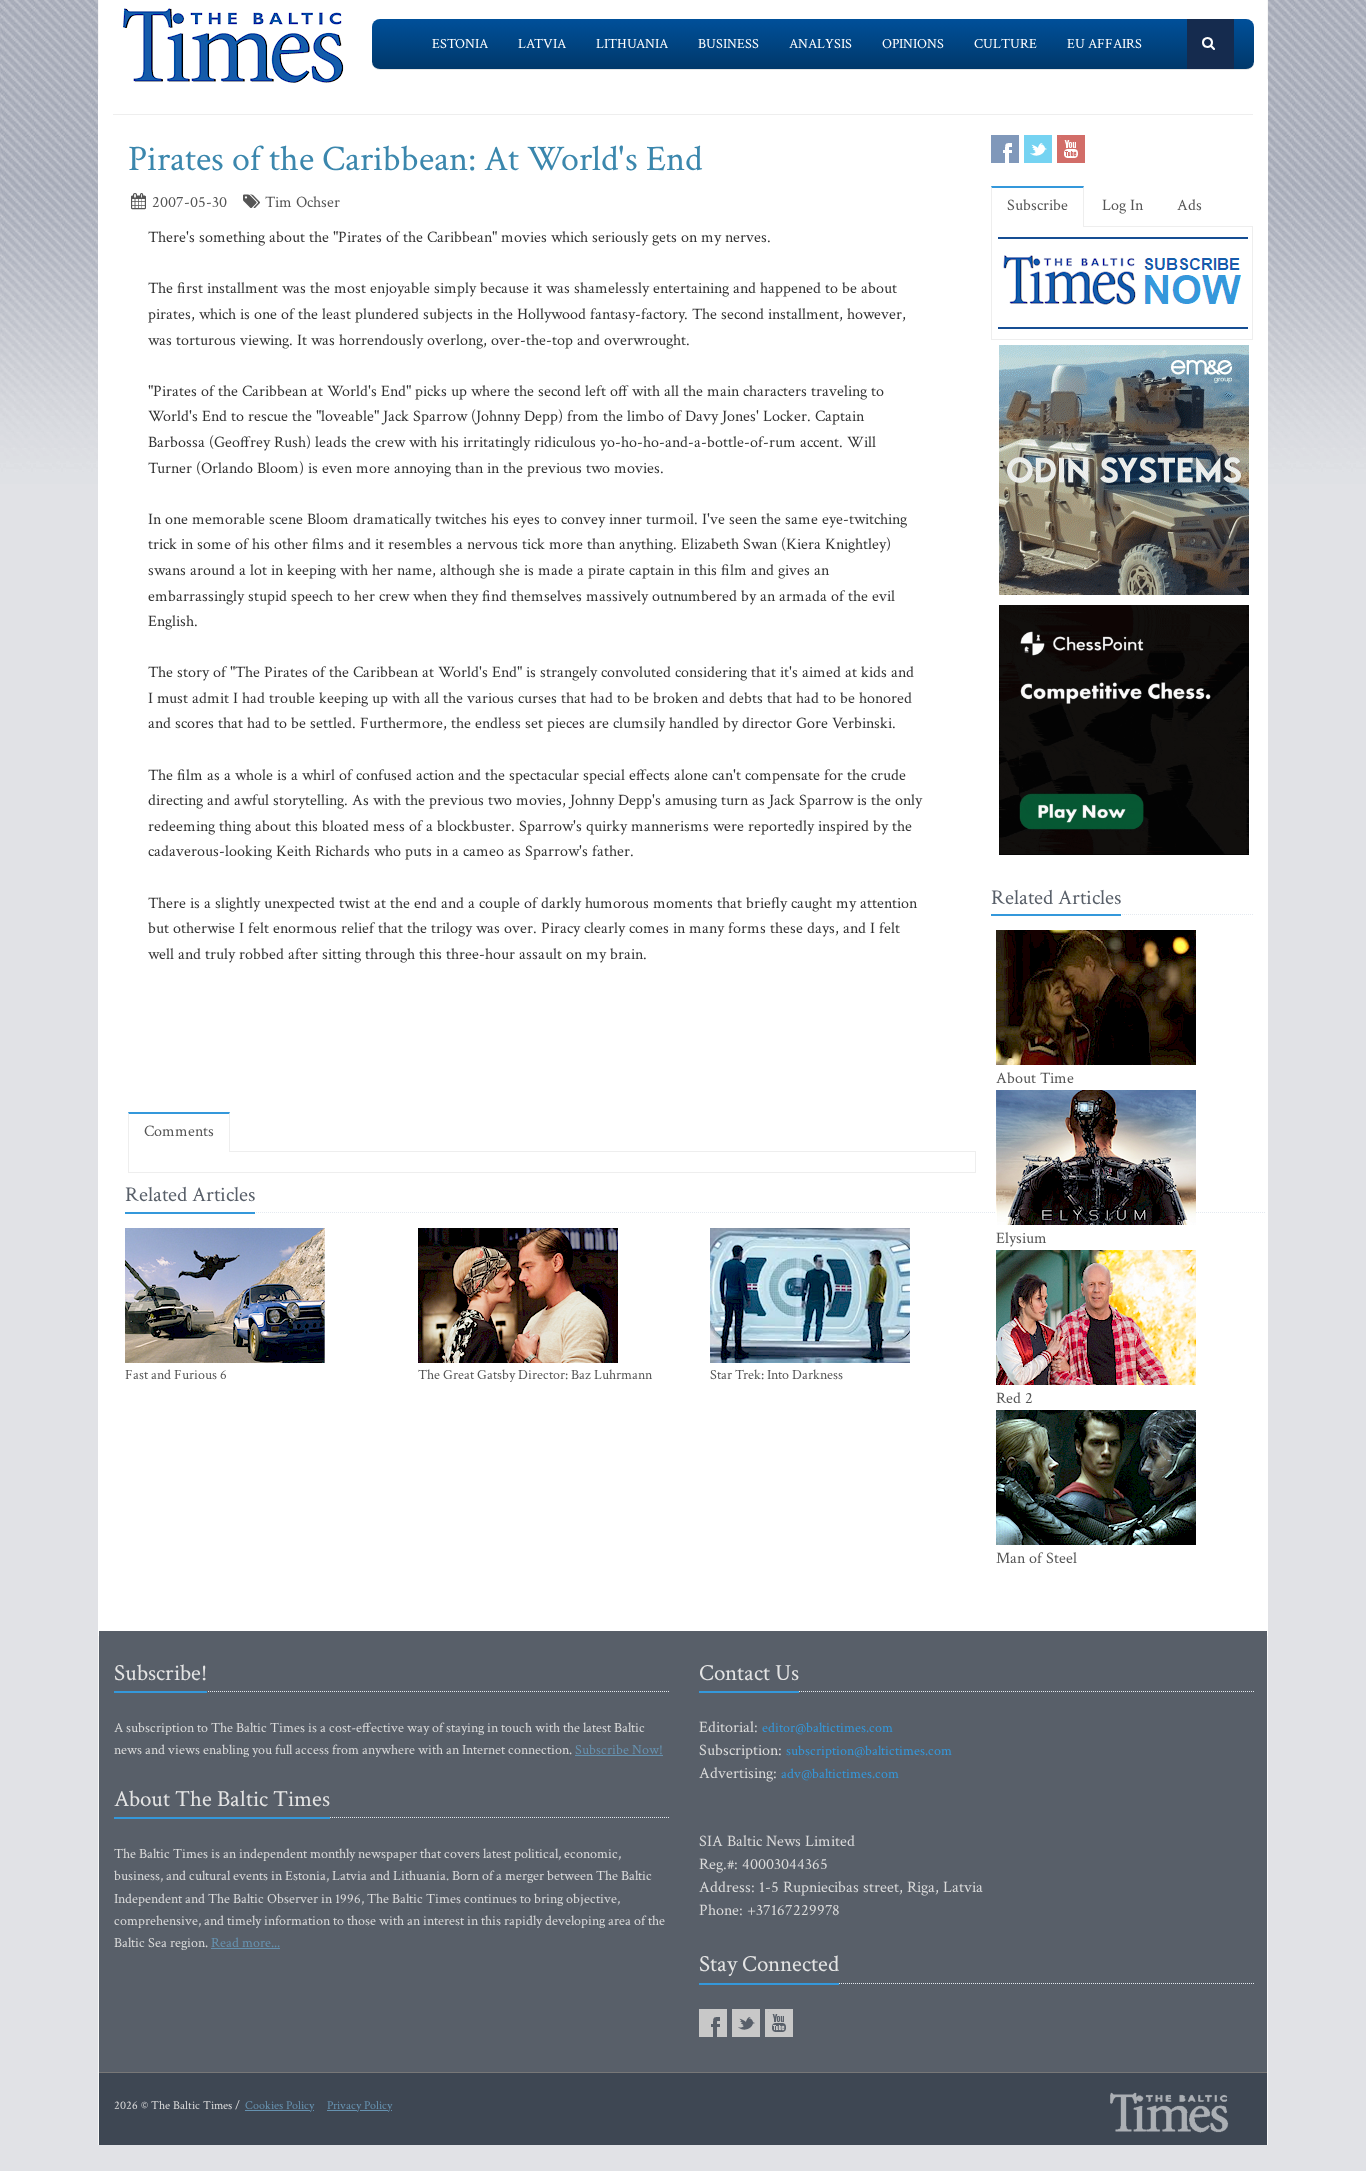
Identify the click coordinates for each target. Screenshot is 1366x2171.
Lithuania (632, 44)
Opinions (913, 44)
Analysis (820, 44)
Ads (1189, 205)
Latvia (542, 44)
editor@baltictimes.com (827, 1728)
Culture (1005, 44)
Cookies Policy (279, 2105)
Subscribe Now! (619, 1750)
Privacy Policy (359, 2105)
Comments (179, 1131)
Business (728, 44)
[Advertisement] (552, 1038)
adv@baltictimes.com (840, 1774)
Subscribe (1037, 205)
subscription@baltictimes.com (869, 1751)
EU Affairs (1104, 44)
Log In (1122, 205)
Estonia (460, 44)
